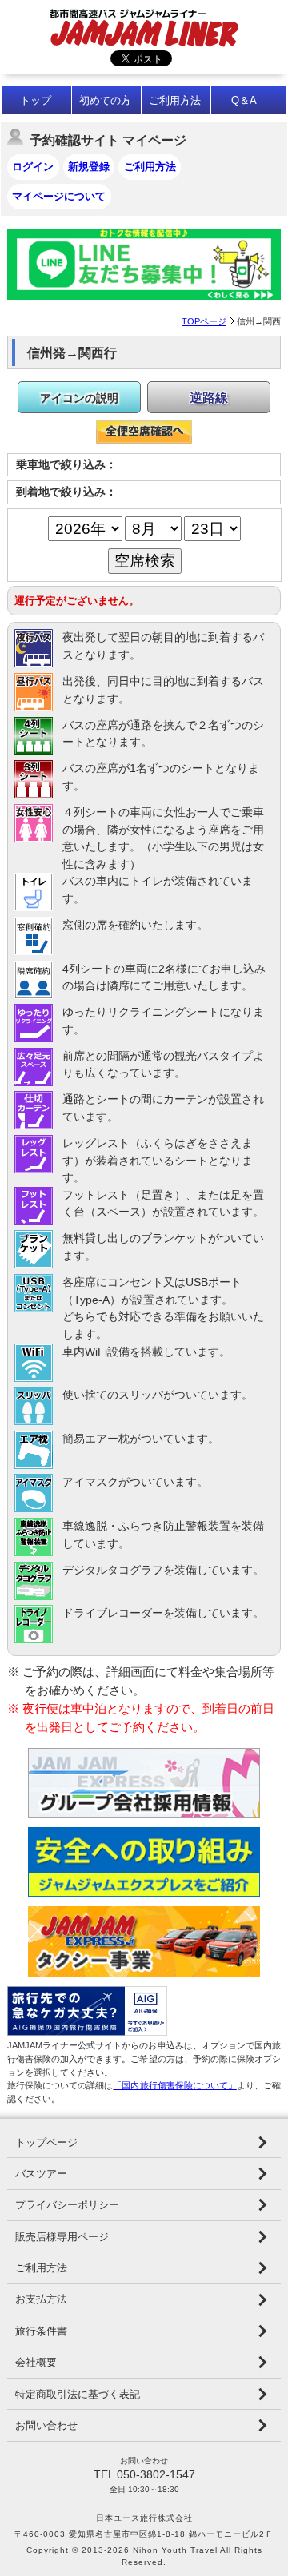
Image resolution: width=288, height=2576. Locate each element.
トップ (36, 100)
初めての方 (105, 100)
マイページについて (59, 196)
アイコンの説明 (79, 398)
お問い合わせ (46, 2425)
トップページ (46, 2142)
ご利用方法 (175, 100)
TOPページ (204, 321)
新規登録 (89, 167)
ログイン (33, 167)
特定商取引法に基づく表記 (78, 2394)
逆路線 (209, 398)
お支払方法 (41, 2299)
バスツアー (41, 2174)
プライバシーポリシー (67, 2205)
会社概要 (36, 2362)
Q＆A (244, 100)
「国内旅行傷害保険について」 (174, 2085)
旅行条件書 (41, 2331)
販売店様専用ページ (62, 2237)
